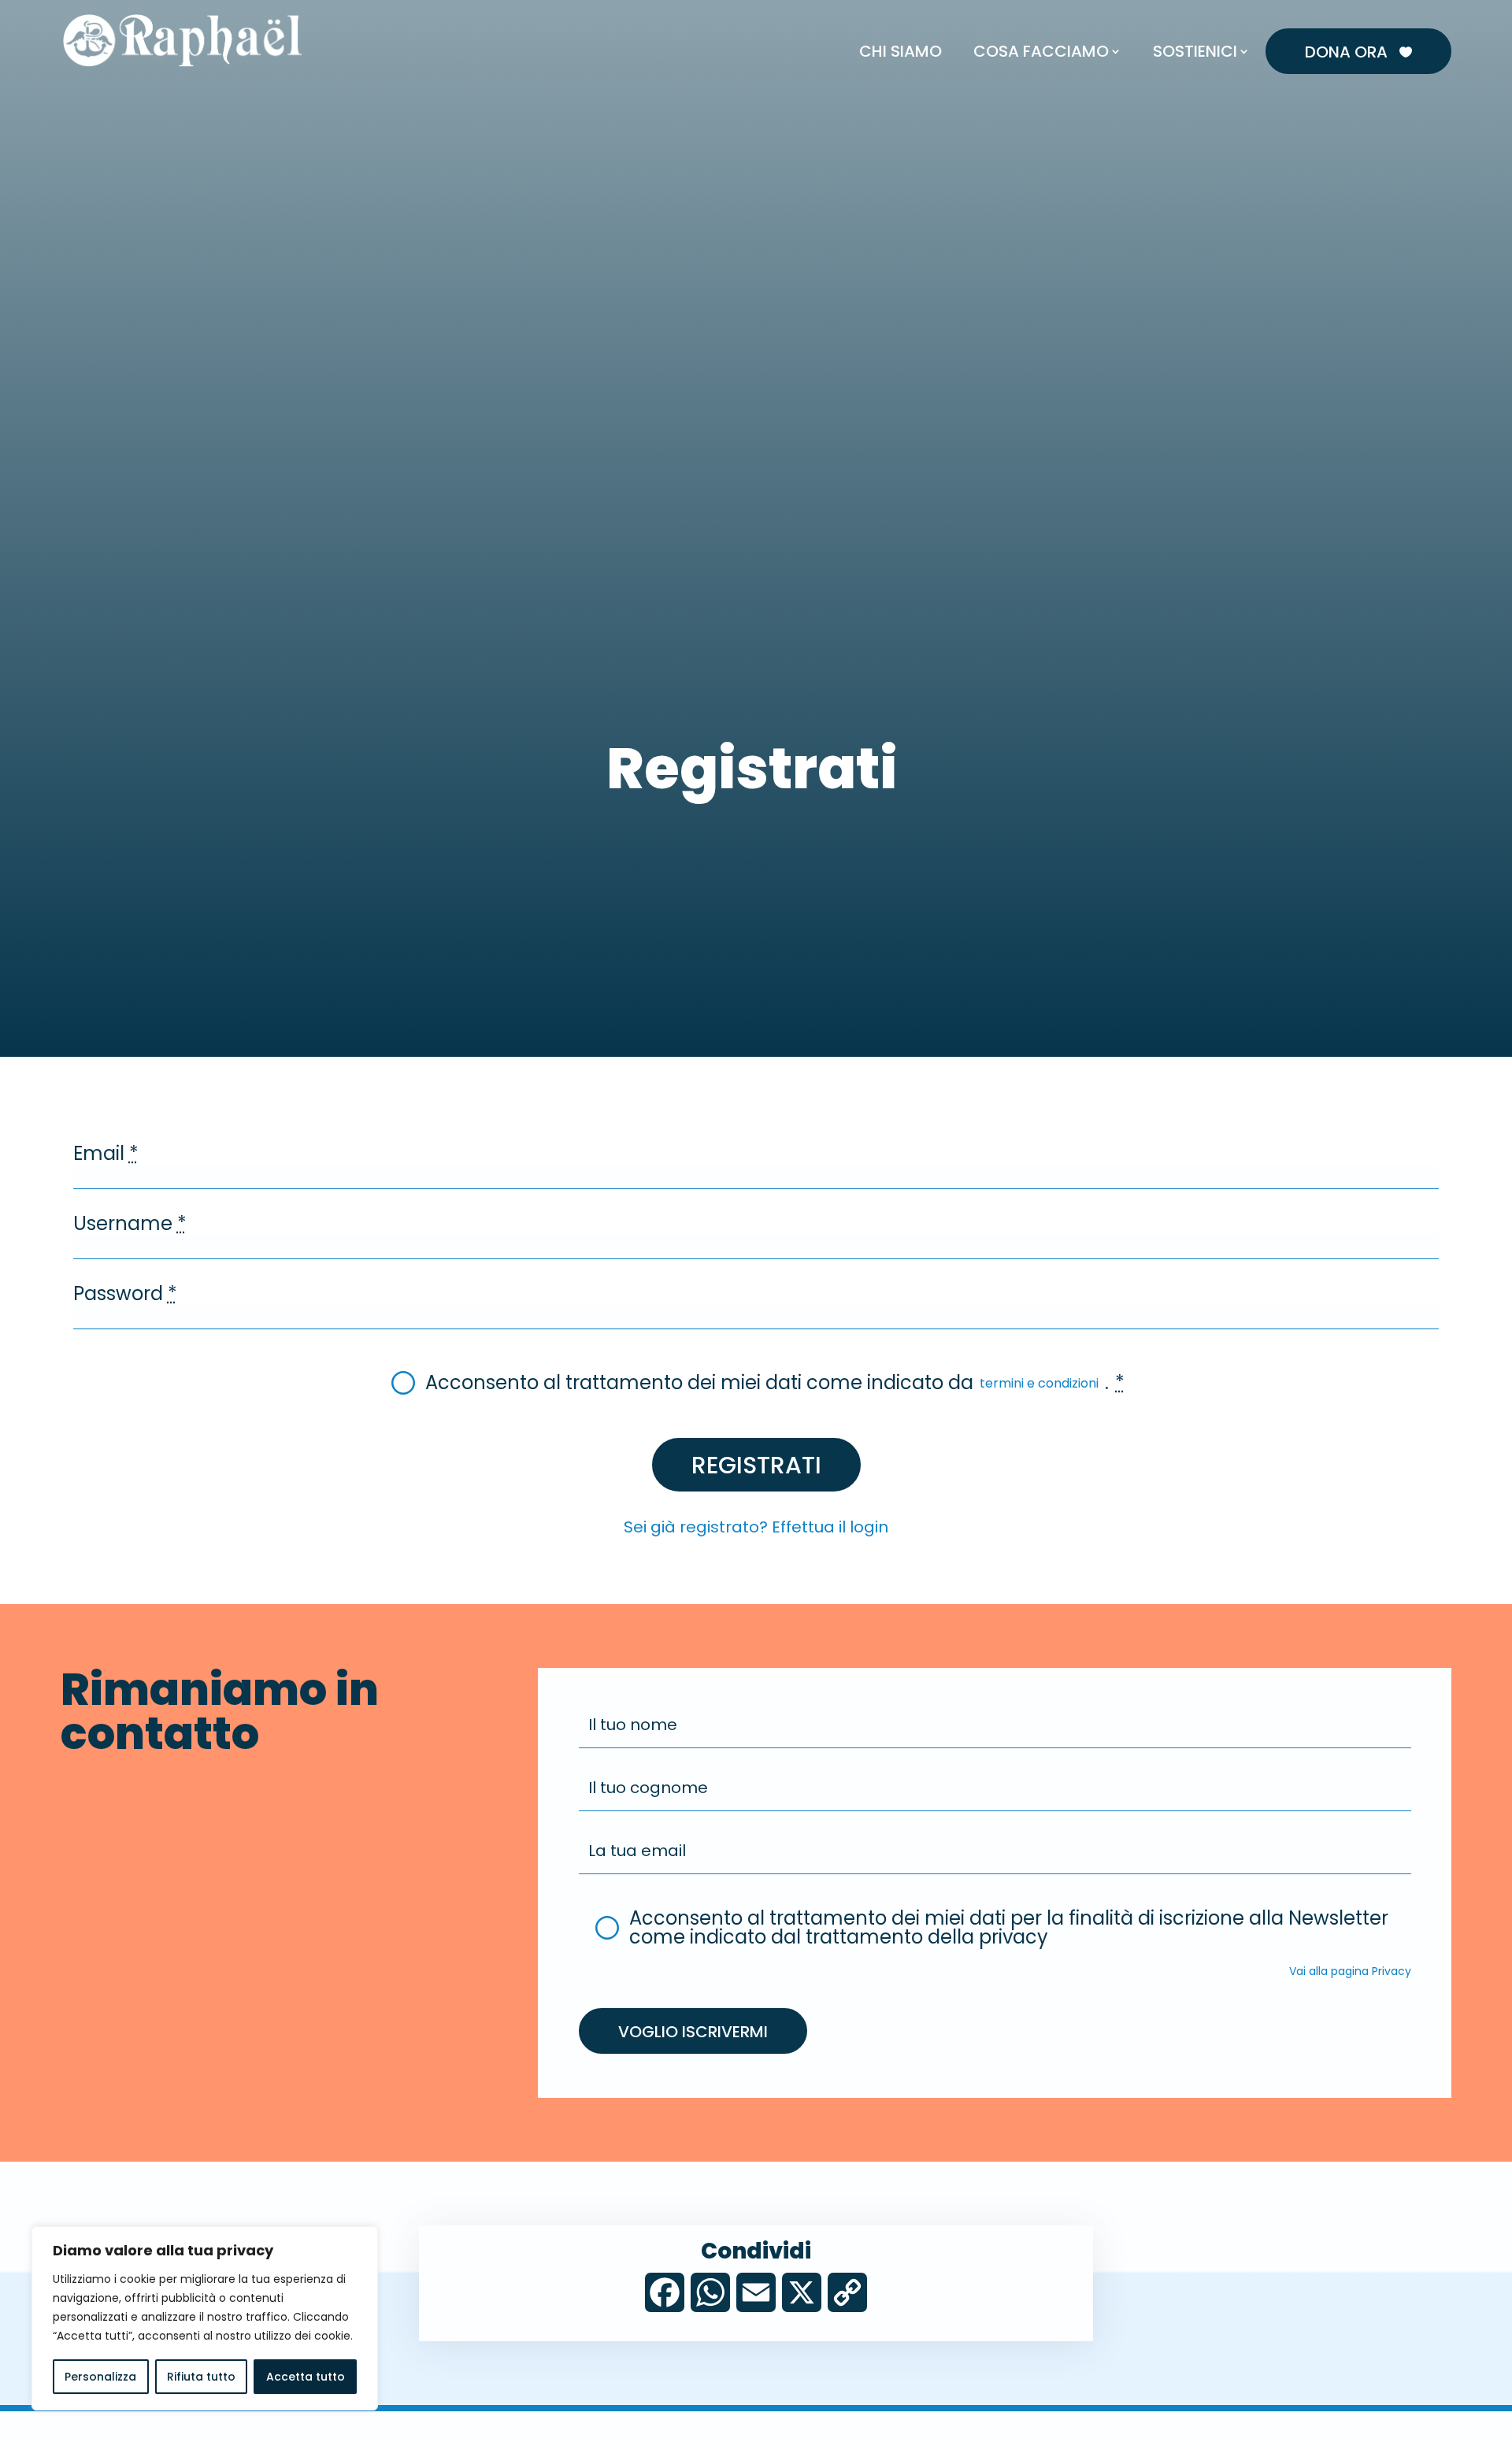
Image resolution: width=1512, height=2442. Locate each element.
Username (130, 1225)
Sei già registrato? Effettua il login (756, 1529)
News (1195, 14)
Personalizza (100, 2377)
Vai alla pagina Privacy (1350, 1972)
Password (125, 1295)
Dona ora (1358, 52)
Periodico (1325, 14)
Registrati (756, 1465)
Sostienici (1195, 51)
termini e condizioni (1039, 1384)
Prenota (1137, 14)
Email (106, 1155)
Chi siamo (901, 51)
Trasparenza (1406, 14)
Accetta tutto (306, 2377)
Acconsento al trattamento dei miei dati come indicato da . (775, 1384)
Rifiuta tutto (201, 2377)
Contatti (1254, 14)
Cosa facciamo (1041, 51)
